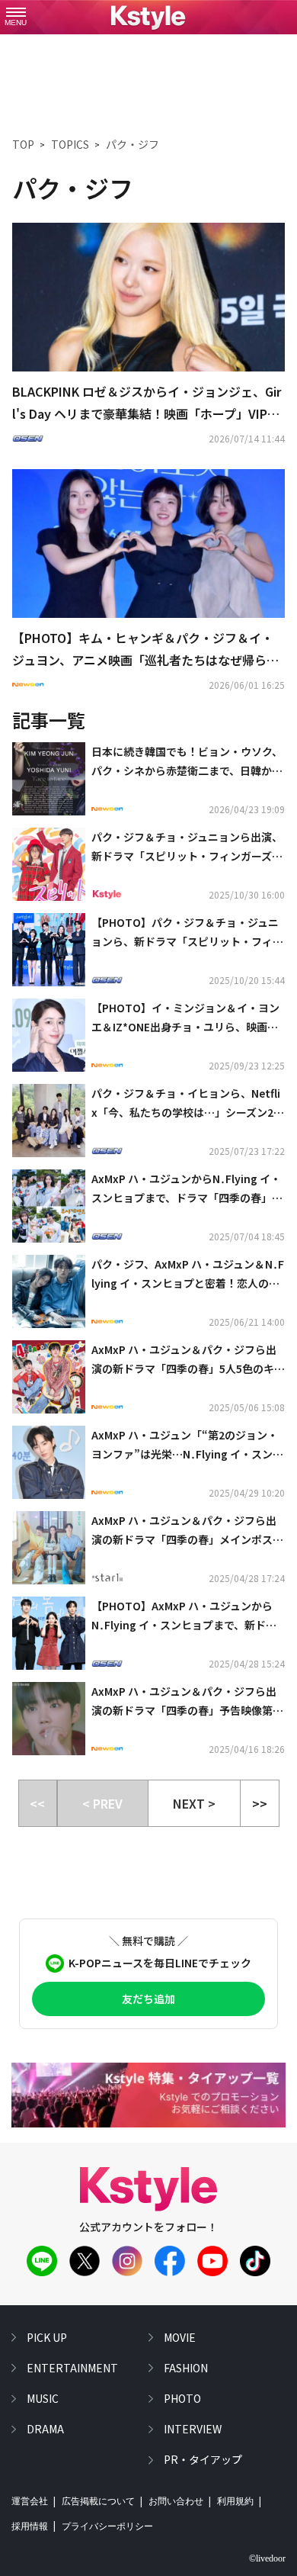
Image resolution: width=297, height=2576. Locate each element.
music (43, 2398)
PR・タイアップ (203, 2459)
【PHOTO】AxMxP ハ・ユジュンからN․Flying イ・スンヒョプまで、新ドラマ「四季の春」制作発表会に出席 (184, 1616)
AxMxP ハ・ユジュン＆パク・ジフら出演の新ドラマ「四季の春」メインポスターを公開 (187, 1531)
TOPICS (70, 144)
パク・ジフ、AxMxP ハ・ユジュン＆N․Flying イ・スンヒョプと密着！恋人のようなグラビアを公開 (188, 1275)
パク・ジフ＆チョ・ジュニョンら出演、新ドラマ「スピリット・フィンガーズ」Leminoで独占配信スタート (187, 847)
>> (260, 1803)
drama (45, 2429)
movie (180, 2337)
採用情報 (30, 2526)
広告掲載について (98, 2501)
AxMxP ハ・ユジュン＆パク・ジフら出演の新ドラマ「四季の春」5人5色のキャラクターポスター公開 (188, 1360)
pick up (47, 2337)
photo (182, 2398)
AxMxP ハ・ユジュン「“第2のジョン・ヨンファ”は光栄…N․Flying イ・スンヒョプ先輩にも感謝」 (187, 1446)
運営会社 (30, 2501)
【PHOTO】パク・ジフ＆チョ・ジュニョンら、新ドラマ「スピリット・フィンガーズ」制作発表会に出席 (187, 933)
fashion (186, 2368)
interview (193, 2429)
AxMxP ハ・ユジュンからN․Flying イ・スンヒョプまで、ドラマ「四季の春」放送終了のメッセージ (187, 1189)
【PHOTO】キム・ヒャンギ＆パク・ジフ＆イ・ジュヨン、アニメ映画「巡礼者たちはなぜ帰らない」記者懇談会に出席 (145, 650)
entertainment (72, 2368)
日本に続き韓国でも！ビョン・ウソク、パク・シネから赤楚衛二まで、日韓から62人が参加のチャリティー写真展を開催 (188, 762)
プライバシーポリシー (107, 2526)
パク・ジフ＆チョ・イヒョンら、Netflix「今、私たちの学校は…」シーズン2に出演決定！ (188, 1104)
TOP (23, 144)
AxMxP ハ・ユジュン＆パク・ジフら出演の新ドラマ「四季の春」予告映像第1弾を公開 (185, 1702)
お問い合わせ (176, 2501)
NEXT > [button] (194, 1803)
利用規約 (235, 2501)
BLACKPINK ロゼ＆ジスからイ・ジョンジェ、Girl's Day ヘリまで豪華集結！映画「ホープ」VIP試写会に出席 (147, 404)
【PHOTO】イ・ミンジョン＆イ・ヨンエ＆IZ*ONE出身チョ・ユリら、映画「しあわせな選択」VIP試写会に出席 (185, 1018)
